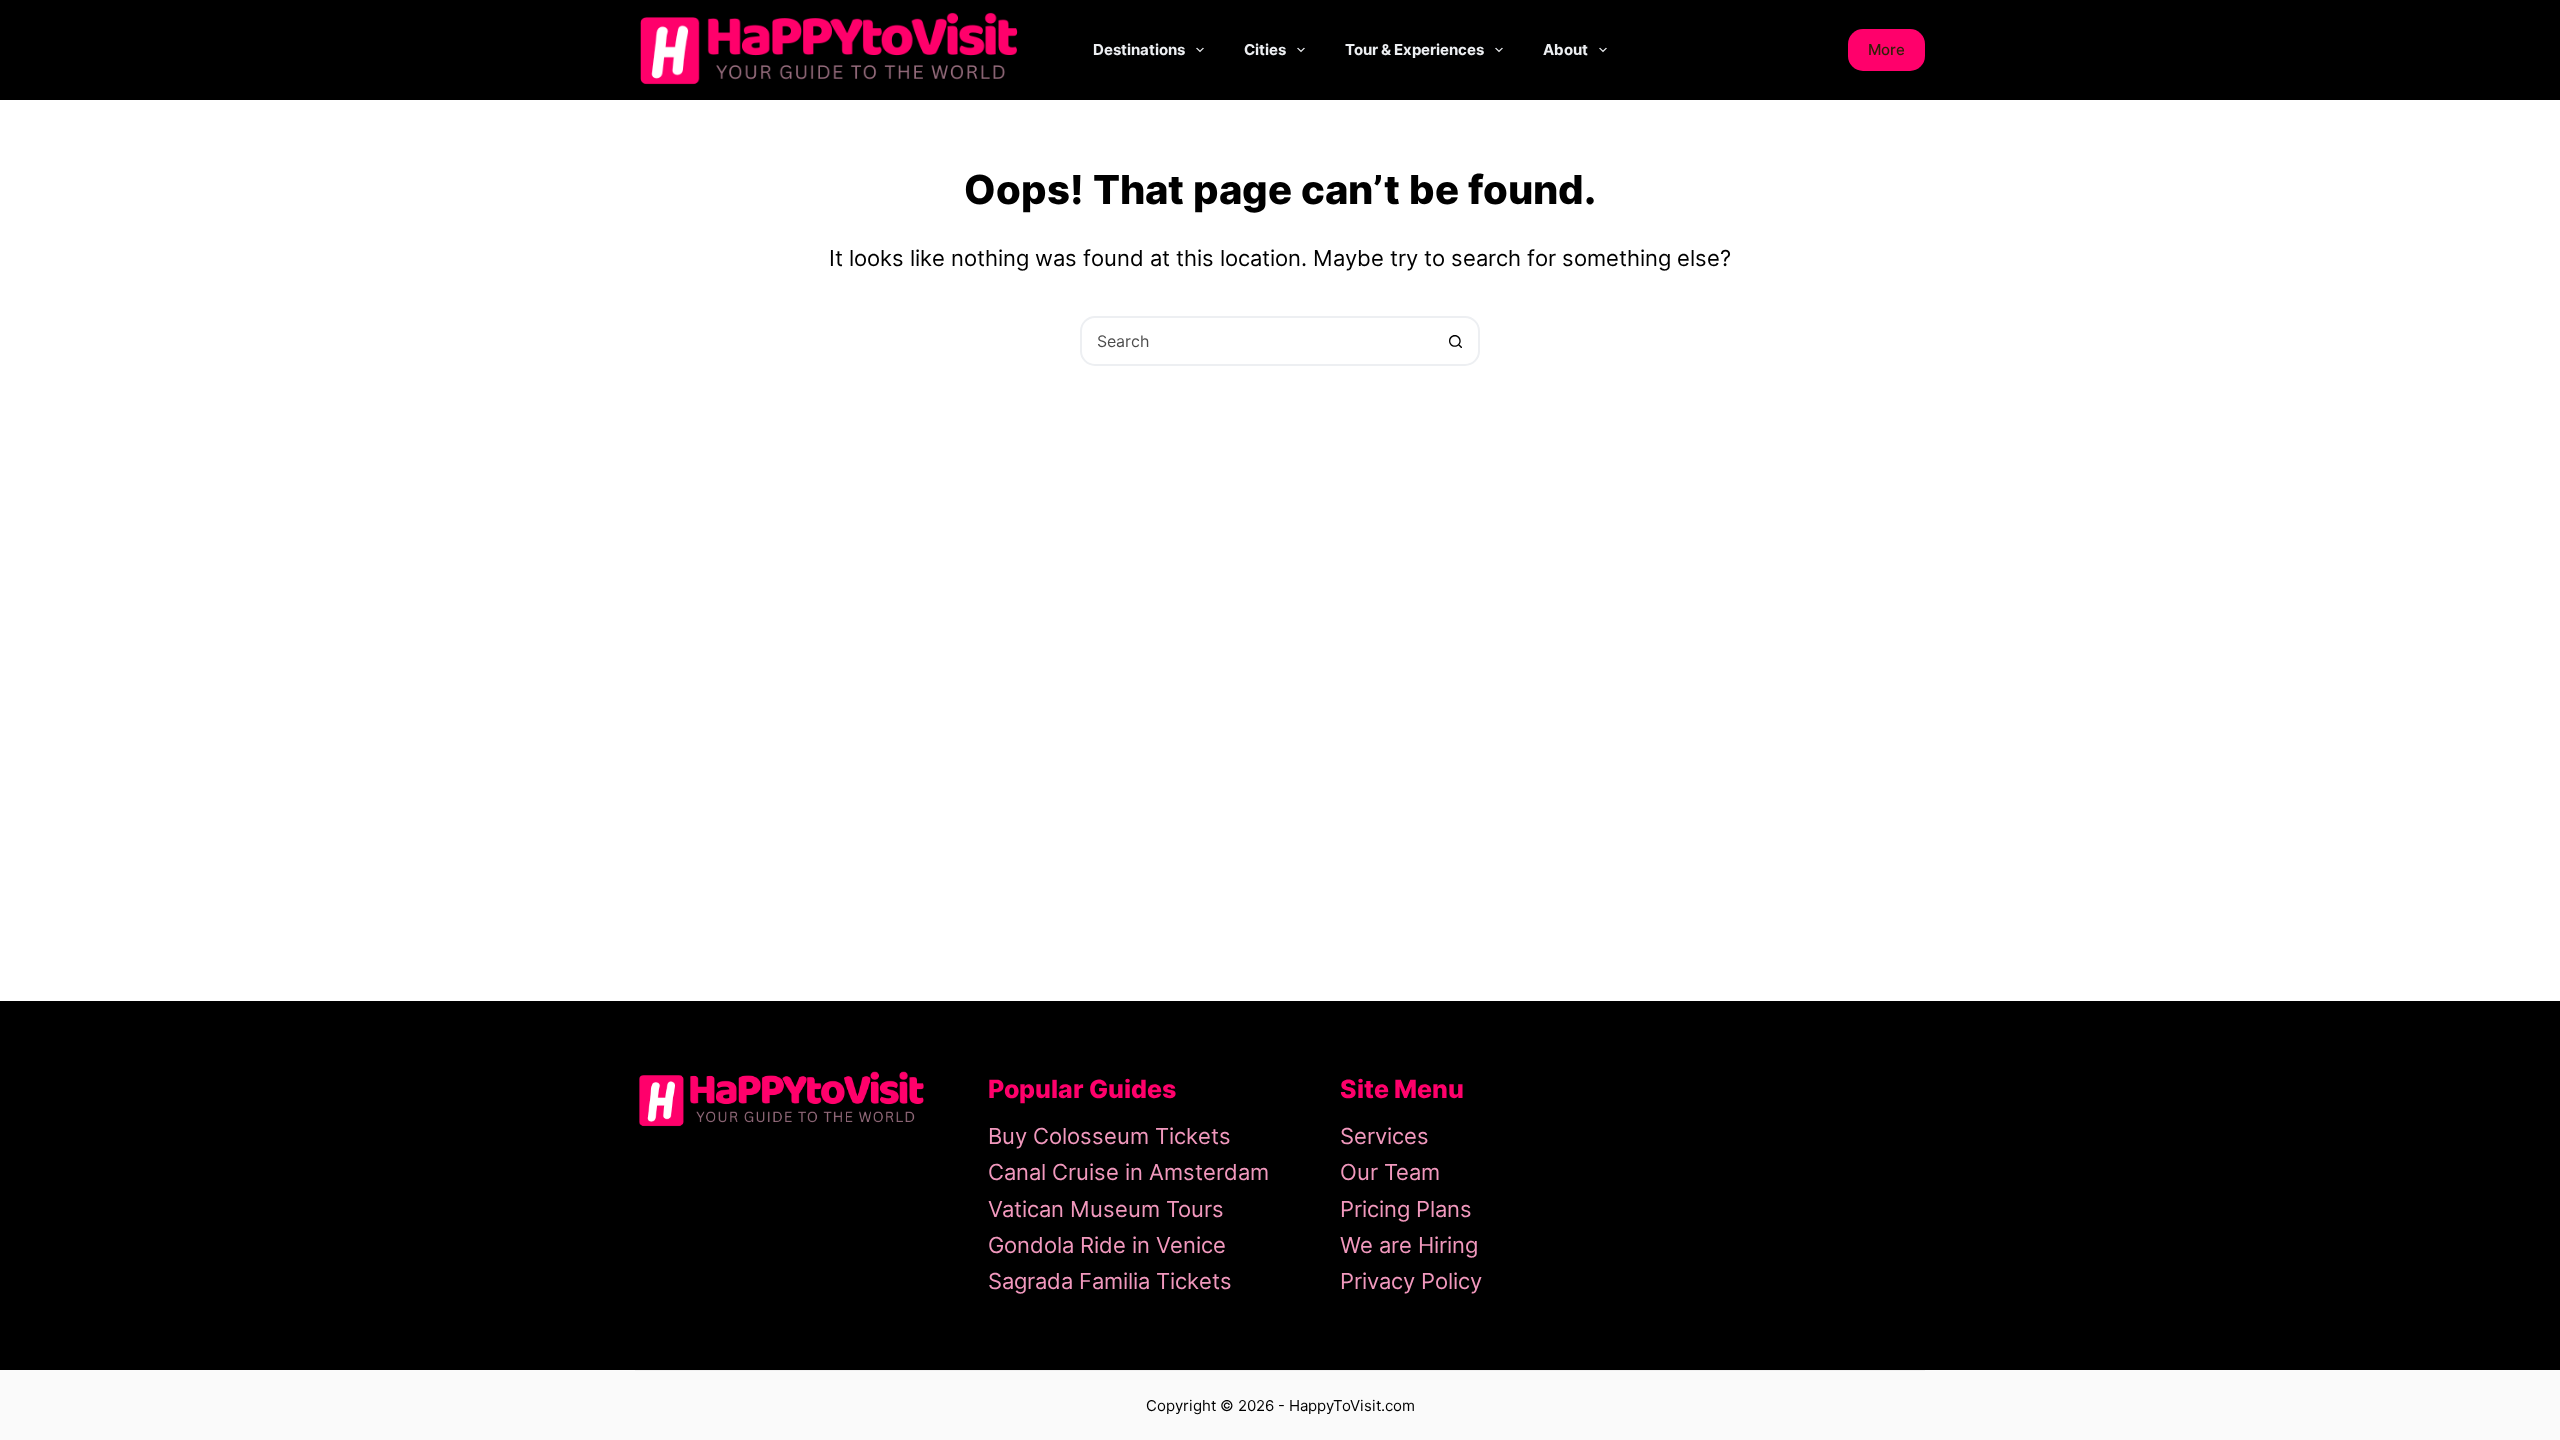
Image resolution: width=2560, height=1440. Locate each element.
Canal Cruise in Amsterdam (1128, 1172)
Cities (1265, 49)
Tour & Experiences (1414, 49)
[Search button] (1455, 341)
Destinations (1139, 49)
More (1886, 49)
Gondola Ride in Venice (1107, 1245)
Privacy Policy (1411, 1281)
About (1565, 49)
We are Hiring (1409, 1245)
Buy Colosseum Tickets (1109, 1136)
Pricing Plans (1406, 1209)
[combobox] (1257, 341)
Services (1384, 1136)
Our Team (1390, 1172)
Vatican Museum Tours (1106, 1209)
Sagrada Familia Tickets (1110, 1281)
